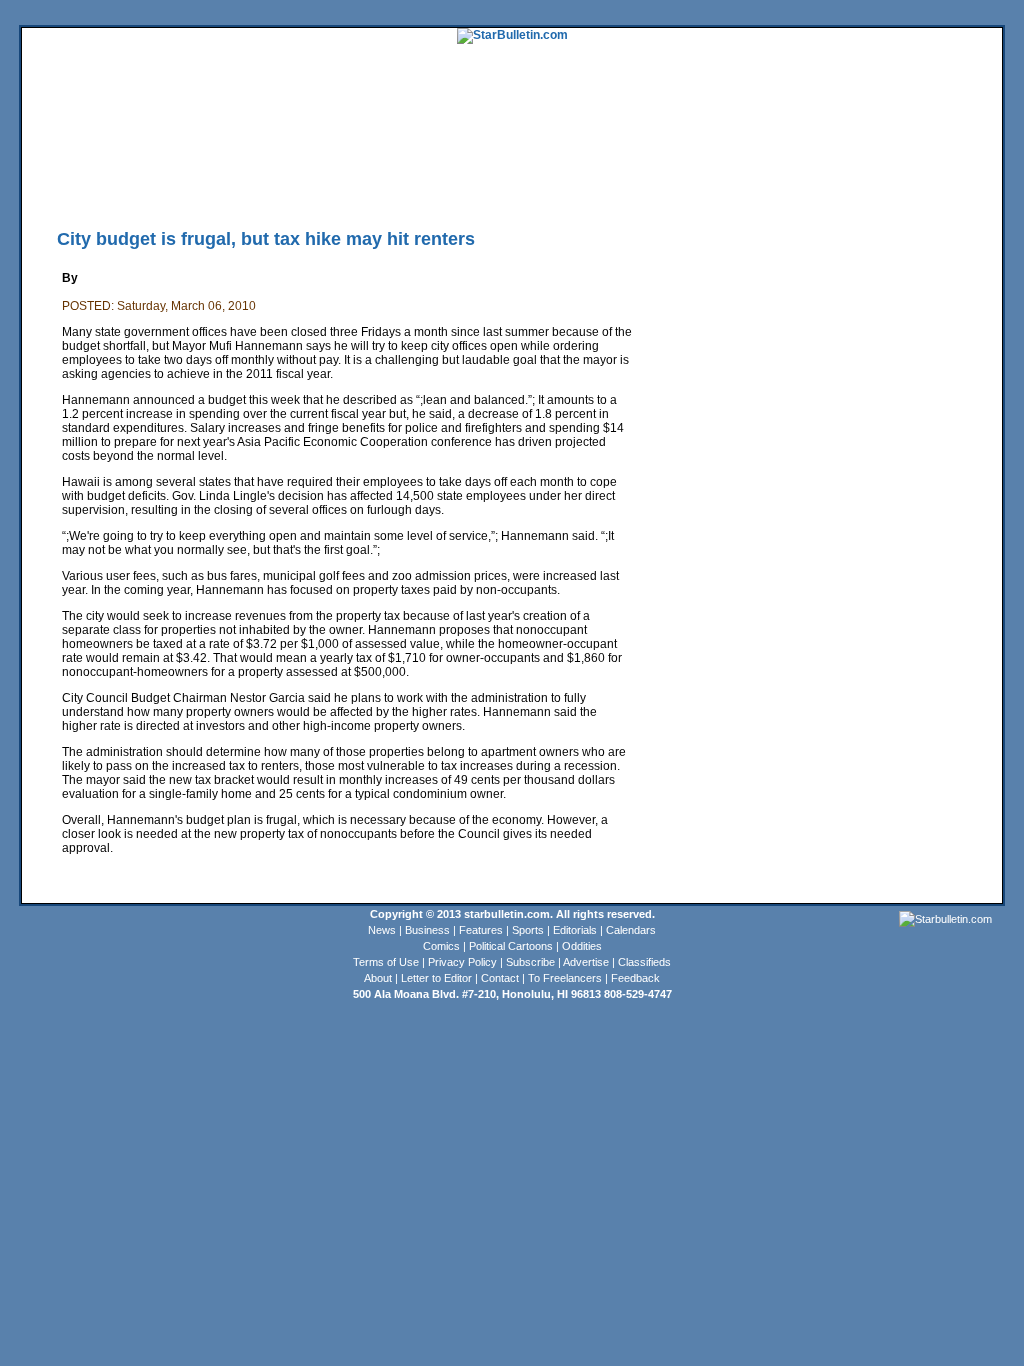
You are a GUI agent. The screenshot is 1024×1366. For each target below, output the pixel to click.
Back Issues (53, 185)
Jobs (898, 155)
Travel (389, 155)
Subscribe (530, 962)
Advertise (586, 962)
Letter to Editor (436, 978)
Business (427, 930)
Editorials (575, 930)
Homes (862, 155)
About (378, 978)
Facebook (353, 185)
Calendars (631, 930)
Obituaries (520, 185)
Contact (500, 978)
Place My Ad (456, 185)
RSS (269, 185)
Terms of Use (386, 962)
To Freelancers (565, 978)
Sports (528, 930)
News (382, 930)
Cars (928, 155)
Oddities (582, 946)
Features (481, 930)
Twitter (304, 185)
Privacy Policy (462, 962)
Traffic (401, 185)
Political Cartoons (511, 946)
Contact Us (581, 185)
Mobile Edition (123, 185)
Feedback (635, 978)
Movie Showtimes (209, 185)
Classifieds (973, 155)
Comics (441, 946)
